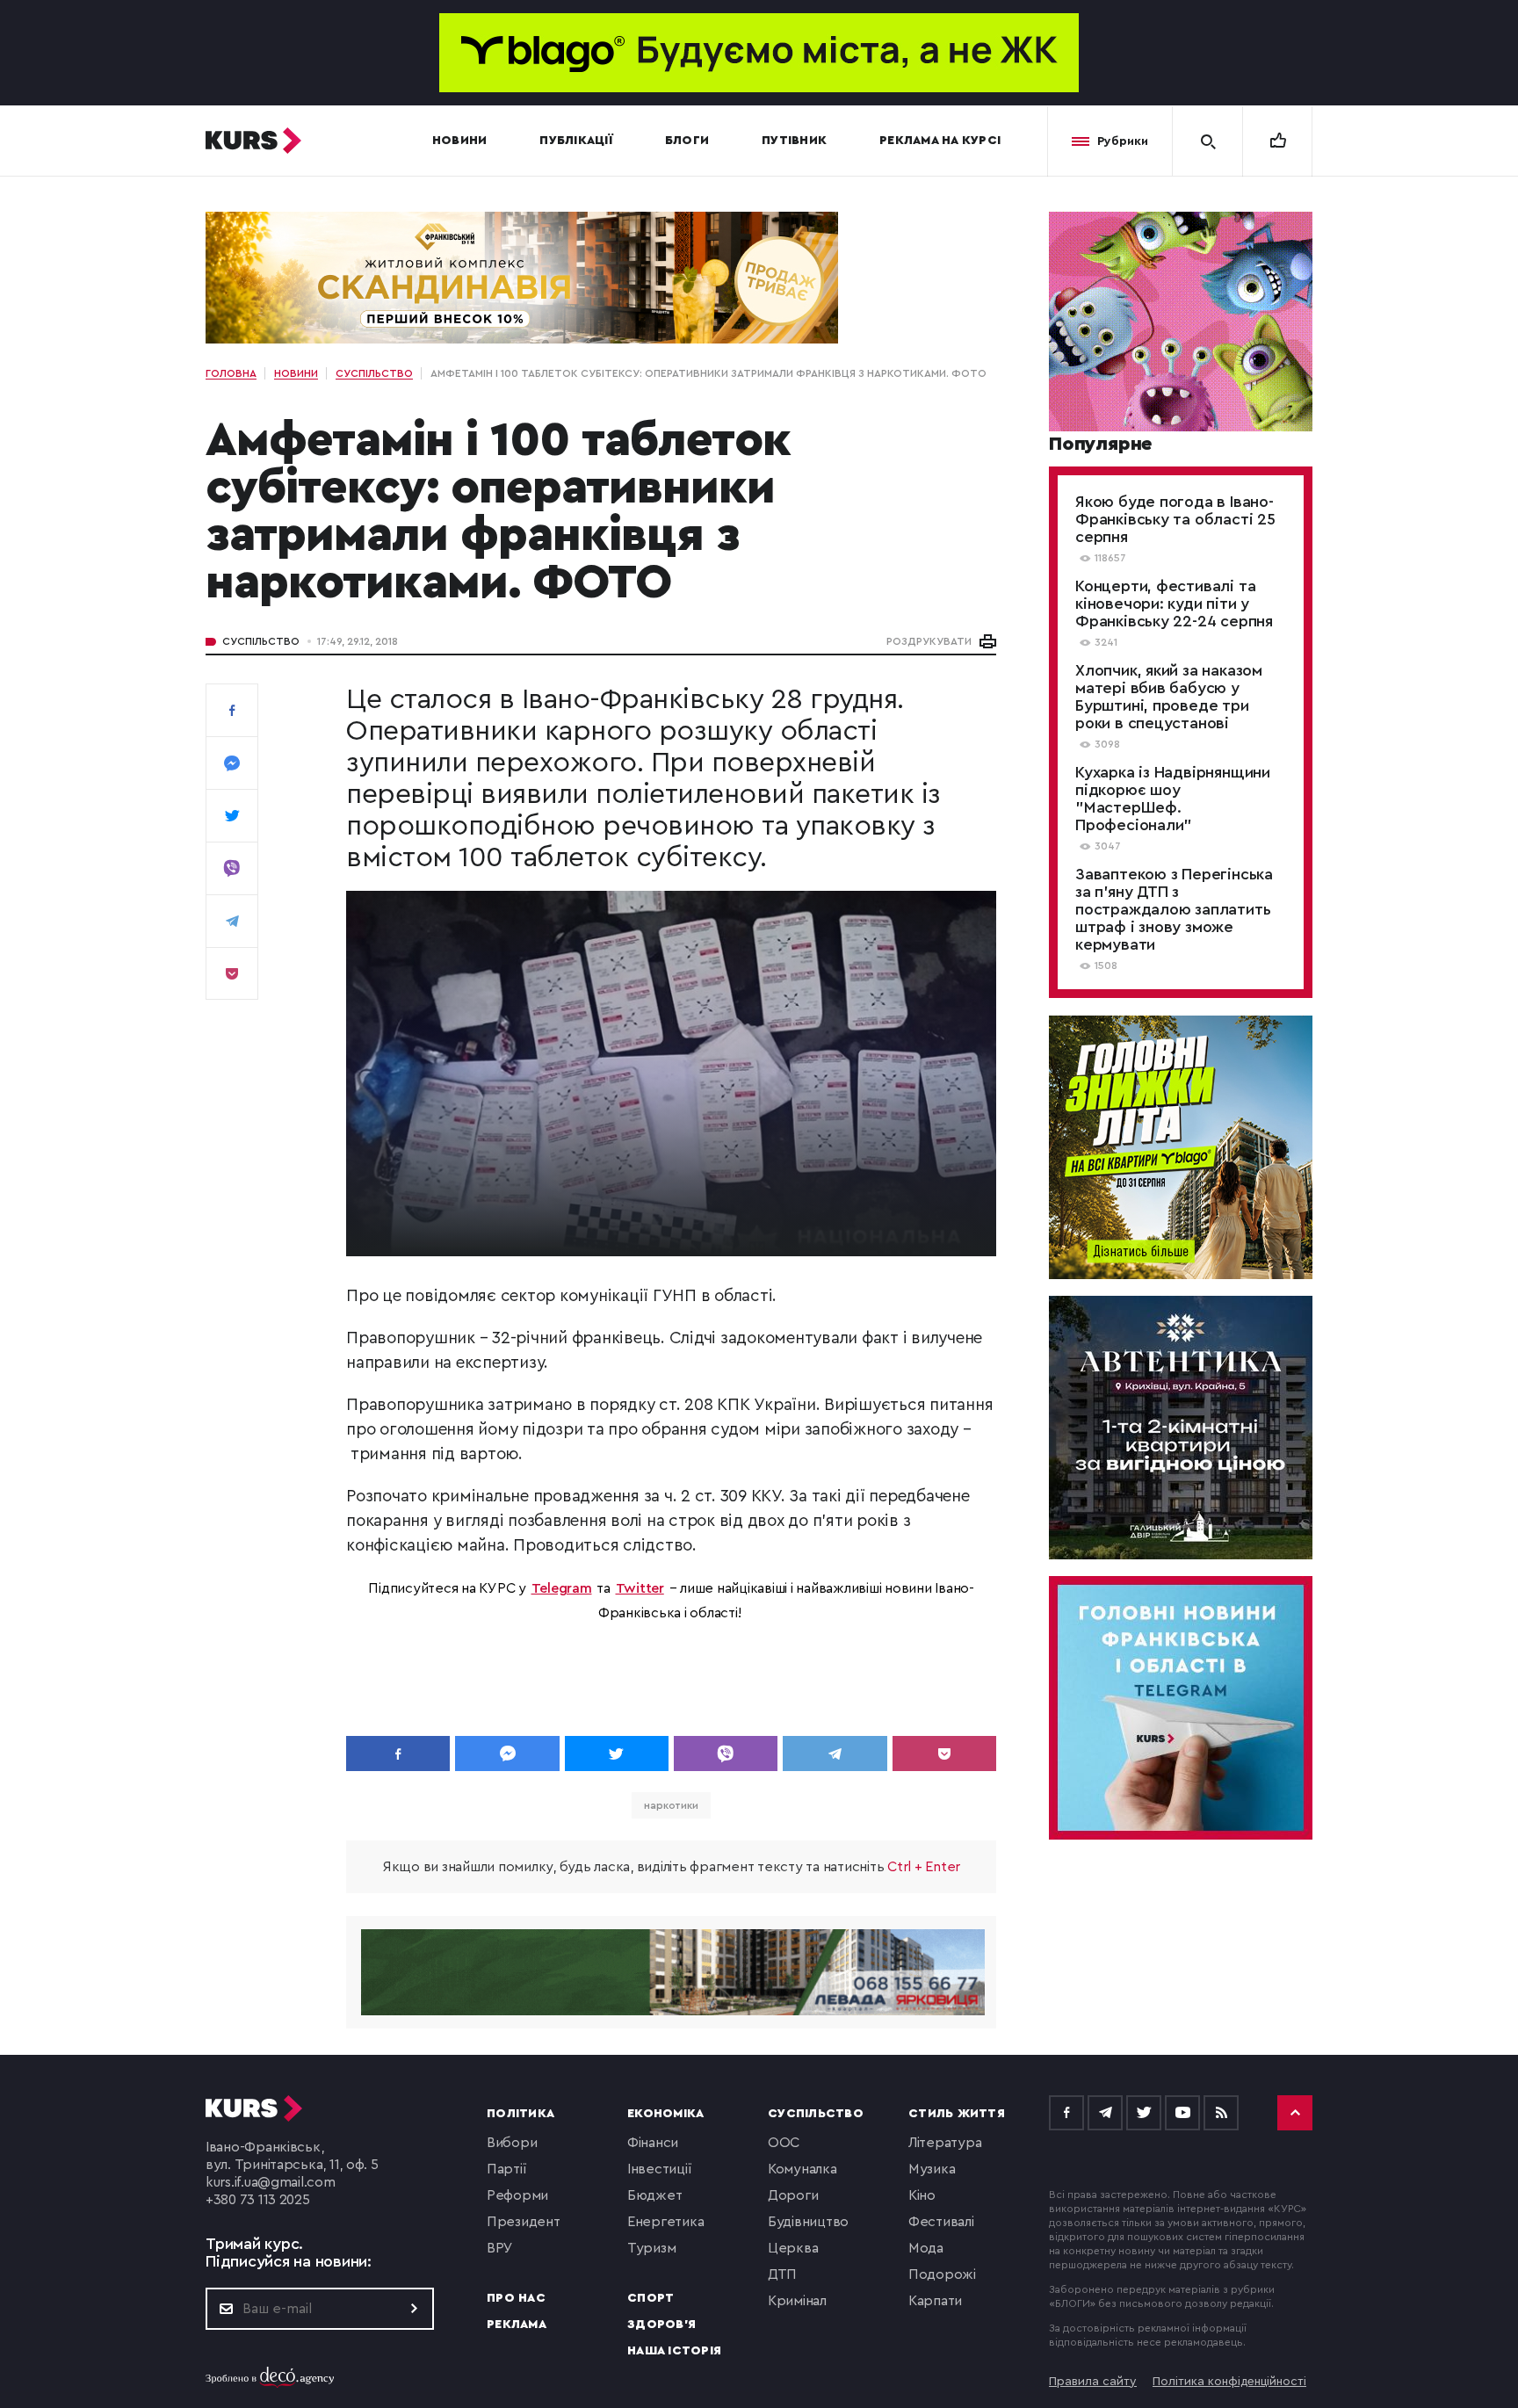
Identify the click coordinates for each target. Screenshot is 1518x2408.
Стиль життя (957, 2114)
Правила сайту (1093, 2382)
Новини (460, 141)
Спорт (651, 2298)
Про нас (516, 2298)
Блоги (687, 141)
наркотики (671, 1805)
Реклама (517, 2325)
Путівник (794, 141)
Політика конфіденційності (1229, 2382)
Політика (520, 2114)
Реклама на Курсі (940, 141)
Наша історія (674, 2351)
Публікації (576, 141)
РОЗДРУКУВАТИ (929, 641)
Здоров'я (661, 2325)
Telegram (562, 1588)
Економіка (665, 2114)
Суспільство (261, 641)
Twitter (640, 1588)
